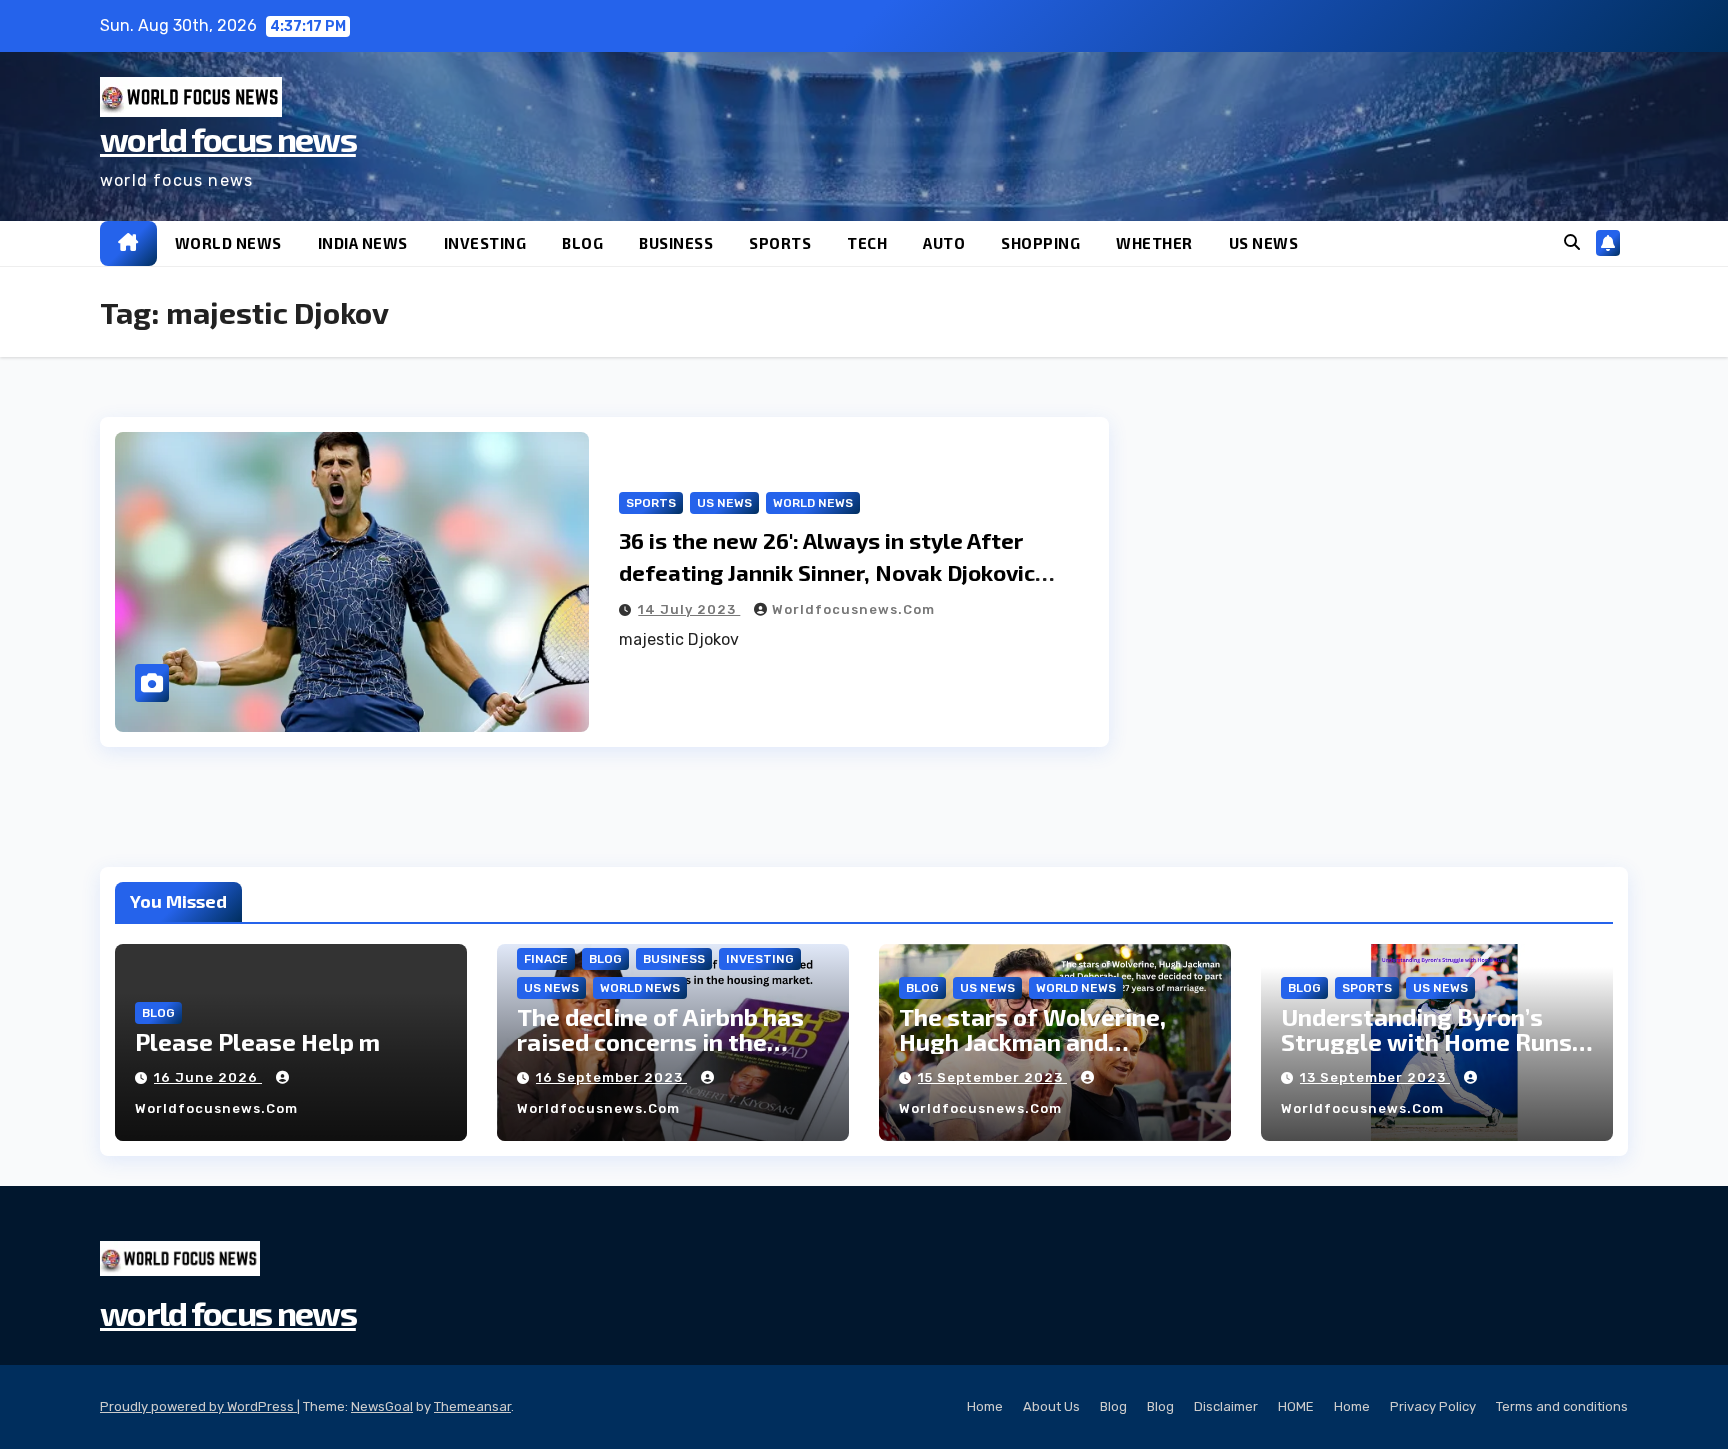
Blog (1113, 1406)
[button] (1572, 242)
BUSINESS (676, 243)
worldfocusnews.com (853, 609)
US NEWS (1264, 243)
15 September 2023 (992, 1077)
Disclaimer (1226, 1406)
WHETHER (1154, 243)
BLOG (582, 243)
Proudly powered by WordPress (198, 1406)
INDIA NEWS (363, 243)
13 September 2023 (1375, 1077)
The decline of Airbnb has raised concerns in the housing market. (660, 1041)
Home (985, 1406)
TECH (867, 243)
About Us (1051, 1406)
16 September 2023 (611, 1077)
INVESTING (485, 243)
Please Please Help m (257, 1041)
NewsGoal (382, 1406)
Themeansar (472, 1406)
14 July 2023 (689, 609)
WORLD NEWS (228, 243)
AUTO (944, 243)
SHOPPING (1040, 243)
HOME (1296, 1406)
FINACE (546, 959)
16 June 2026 (208, 1077)
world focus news (228, 138)
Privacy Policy (1433, 1406)
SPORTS (780, 243)
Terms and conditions (1562, 1406)
